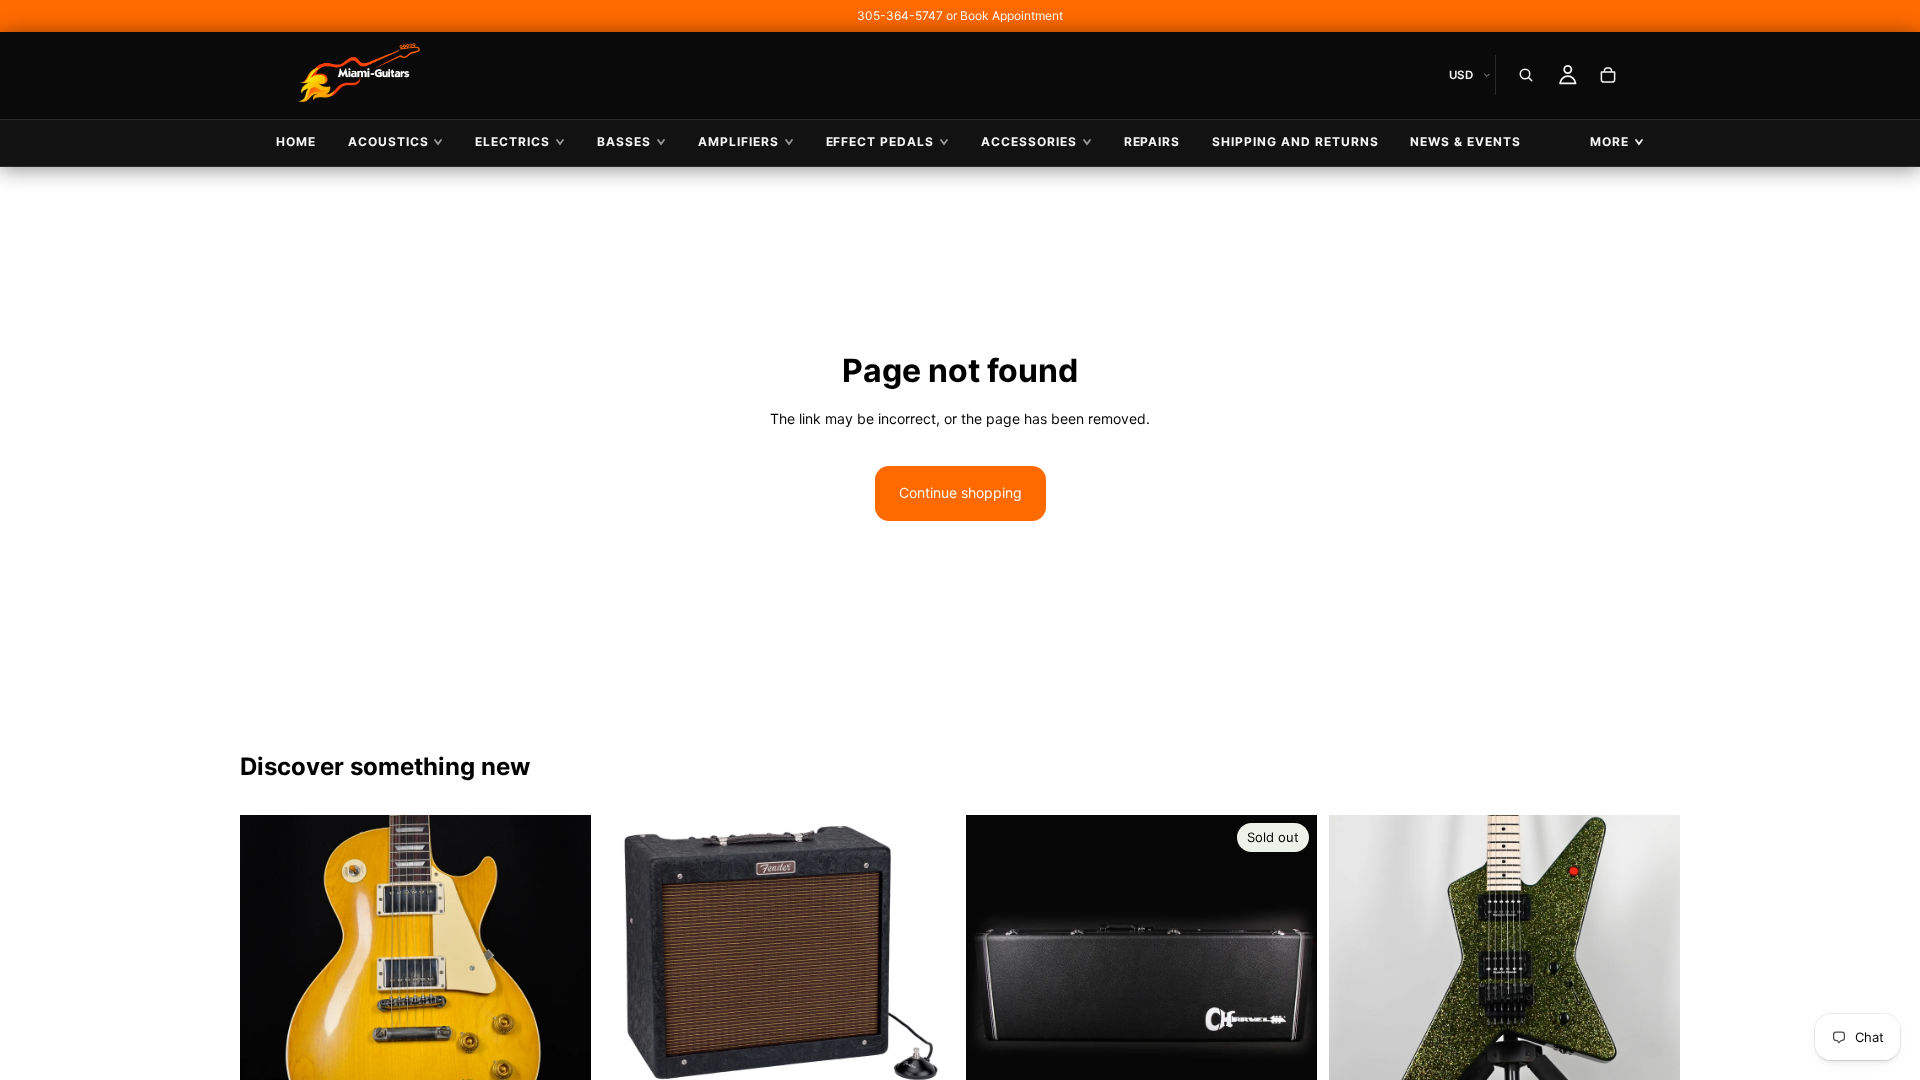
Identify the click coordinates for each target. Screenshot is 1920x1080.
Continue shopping (960, 492)
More (1609, 141)
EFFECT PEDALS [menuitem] (880, 141)
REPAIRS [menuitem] (1152, 141)
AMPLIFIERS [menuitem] (738, 141)
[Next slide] (561, 990)
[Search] (1526, 75)
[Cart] (1608, 75)
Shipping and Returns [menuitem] (1295, 141)
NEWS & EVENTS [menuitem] (1465, 141)
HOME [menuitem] (296, 141)
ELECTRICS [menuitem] (512, 141)
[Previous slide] (270, 990)
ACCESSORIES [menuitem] (1029, 141)
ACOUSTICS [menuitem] (388, 141)
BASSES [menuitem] (624, 141)
